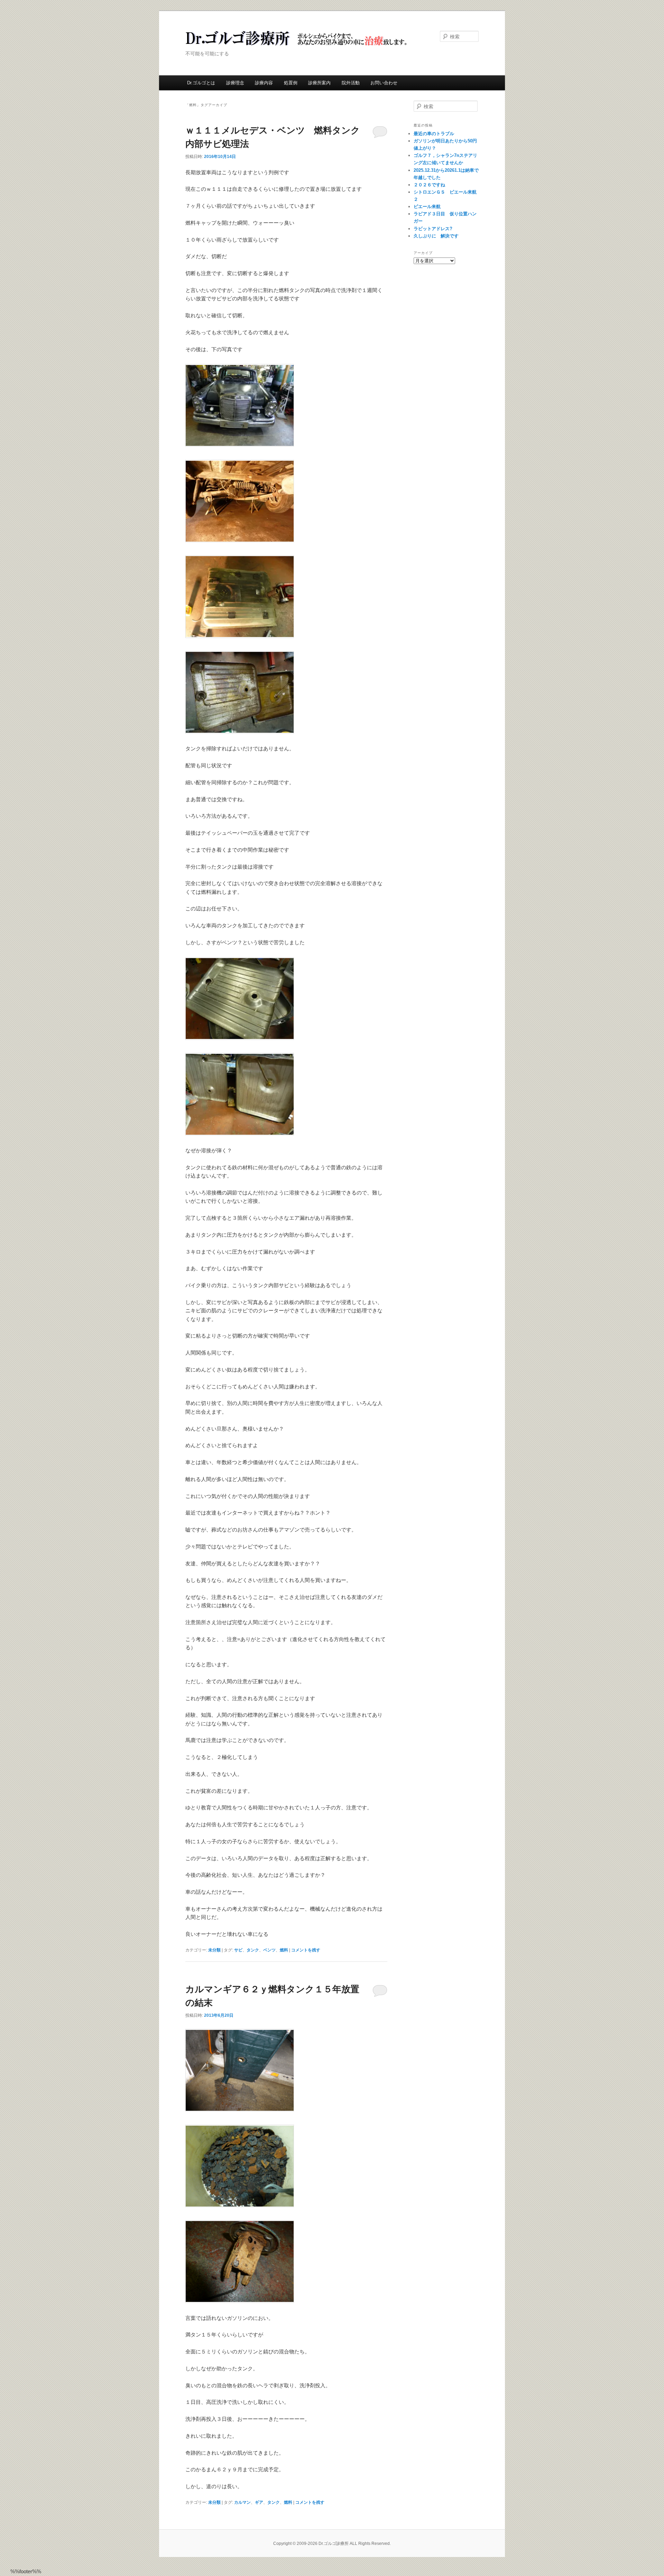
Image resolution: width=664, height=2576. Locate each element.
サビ (238, 1950)
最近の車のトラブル (434, 134)
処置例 (291, 83)
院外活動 (351, 83)
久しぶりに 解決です (436, 236)
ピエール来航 (427, 207)
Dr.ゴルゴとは (201, 83)
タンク (253, 1950)
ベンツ (269, 1950)
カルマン (242, 2502)
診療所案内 (319, 83)
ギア (259, 2502)
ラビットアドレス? (433, 229)
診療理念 (235, 83)
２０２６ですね (429, 185)
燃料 (284, 1950)
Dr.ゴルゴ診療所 (298, 38)
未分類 (214, 1950)
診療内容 (264, 83)
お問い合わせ (384, 83)
